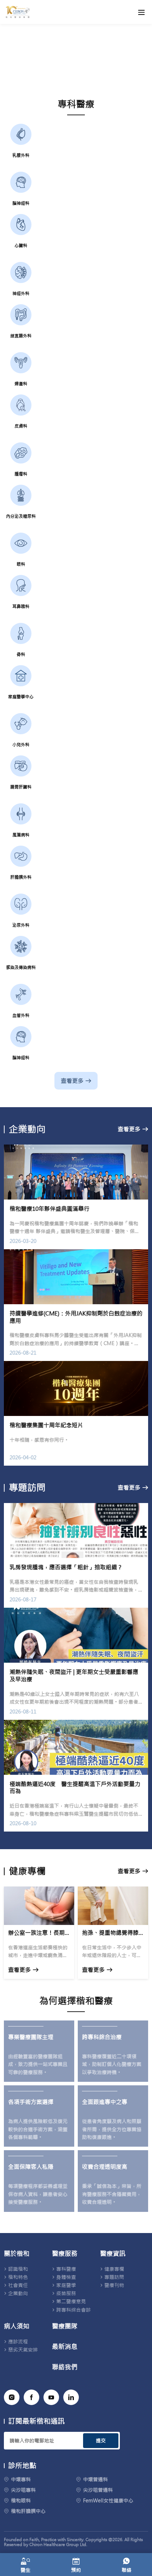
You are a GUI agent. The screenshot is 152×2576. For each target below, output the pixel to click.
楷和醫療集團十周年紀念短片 (46, 1425)
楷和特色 (18, 2277)
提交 (101, 2441)
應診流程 (18, 2342)
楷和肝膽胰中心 (28, 2511)
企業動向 (18, 2293)
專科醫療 (66, 2269)
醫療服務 (65, 2254)
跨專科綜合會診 (74, 2310)
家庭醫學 (66, 2285)
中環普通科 (95, 2479)
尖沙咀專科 (23, 2490)
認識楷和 (18, 2269)
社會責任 (18, 2285)
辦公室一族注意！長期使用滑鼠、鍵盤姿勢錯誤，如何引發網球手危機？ (39, 1933)
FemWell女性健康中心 (108, 2501)
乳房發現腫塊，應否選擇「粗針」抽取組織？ (66, 1567)
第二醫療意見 (71, 2301)
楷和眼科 (21, 2501)
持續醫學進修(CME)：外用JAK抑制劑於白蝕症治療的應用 (76, 1317)
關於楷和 (17, 2254)
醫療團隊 (65, 2326)
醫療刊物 (114, 2285)
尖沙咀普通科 (98, 2490)
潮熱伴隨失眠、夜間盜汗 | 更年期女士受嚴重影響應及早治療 (74, 1676)
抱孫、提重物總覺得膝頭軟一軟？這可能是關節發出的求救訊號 (113, 1933)
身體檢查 (66, 2277)
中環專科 (21, 2479)
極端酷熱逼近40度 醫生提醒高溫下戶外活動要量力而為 (75, 1788)
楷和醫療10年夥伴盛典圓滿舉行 (49, 1209)
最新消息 (65, 2347)
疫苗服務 (66, 2293)
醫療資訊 (113, 2254)
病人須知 (17, 2326)
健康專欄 (114, 2269)
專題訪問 (114, 2277)
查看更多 (72, 1081)
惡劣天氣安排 (23, 2350)
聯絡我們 (65, 2367)
